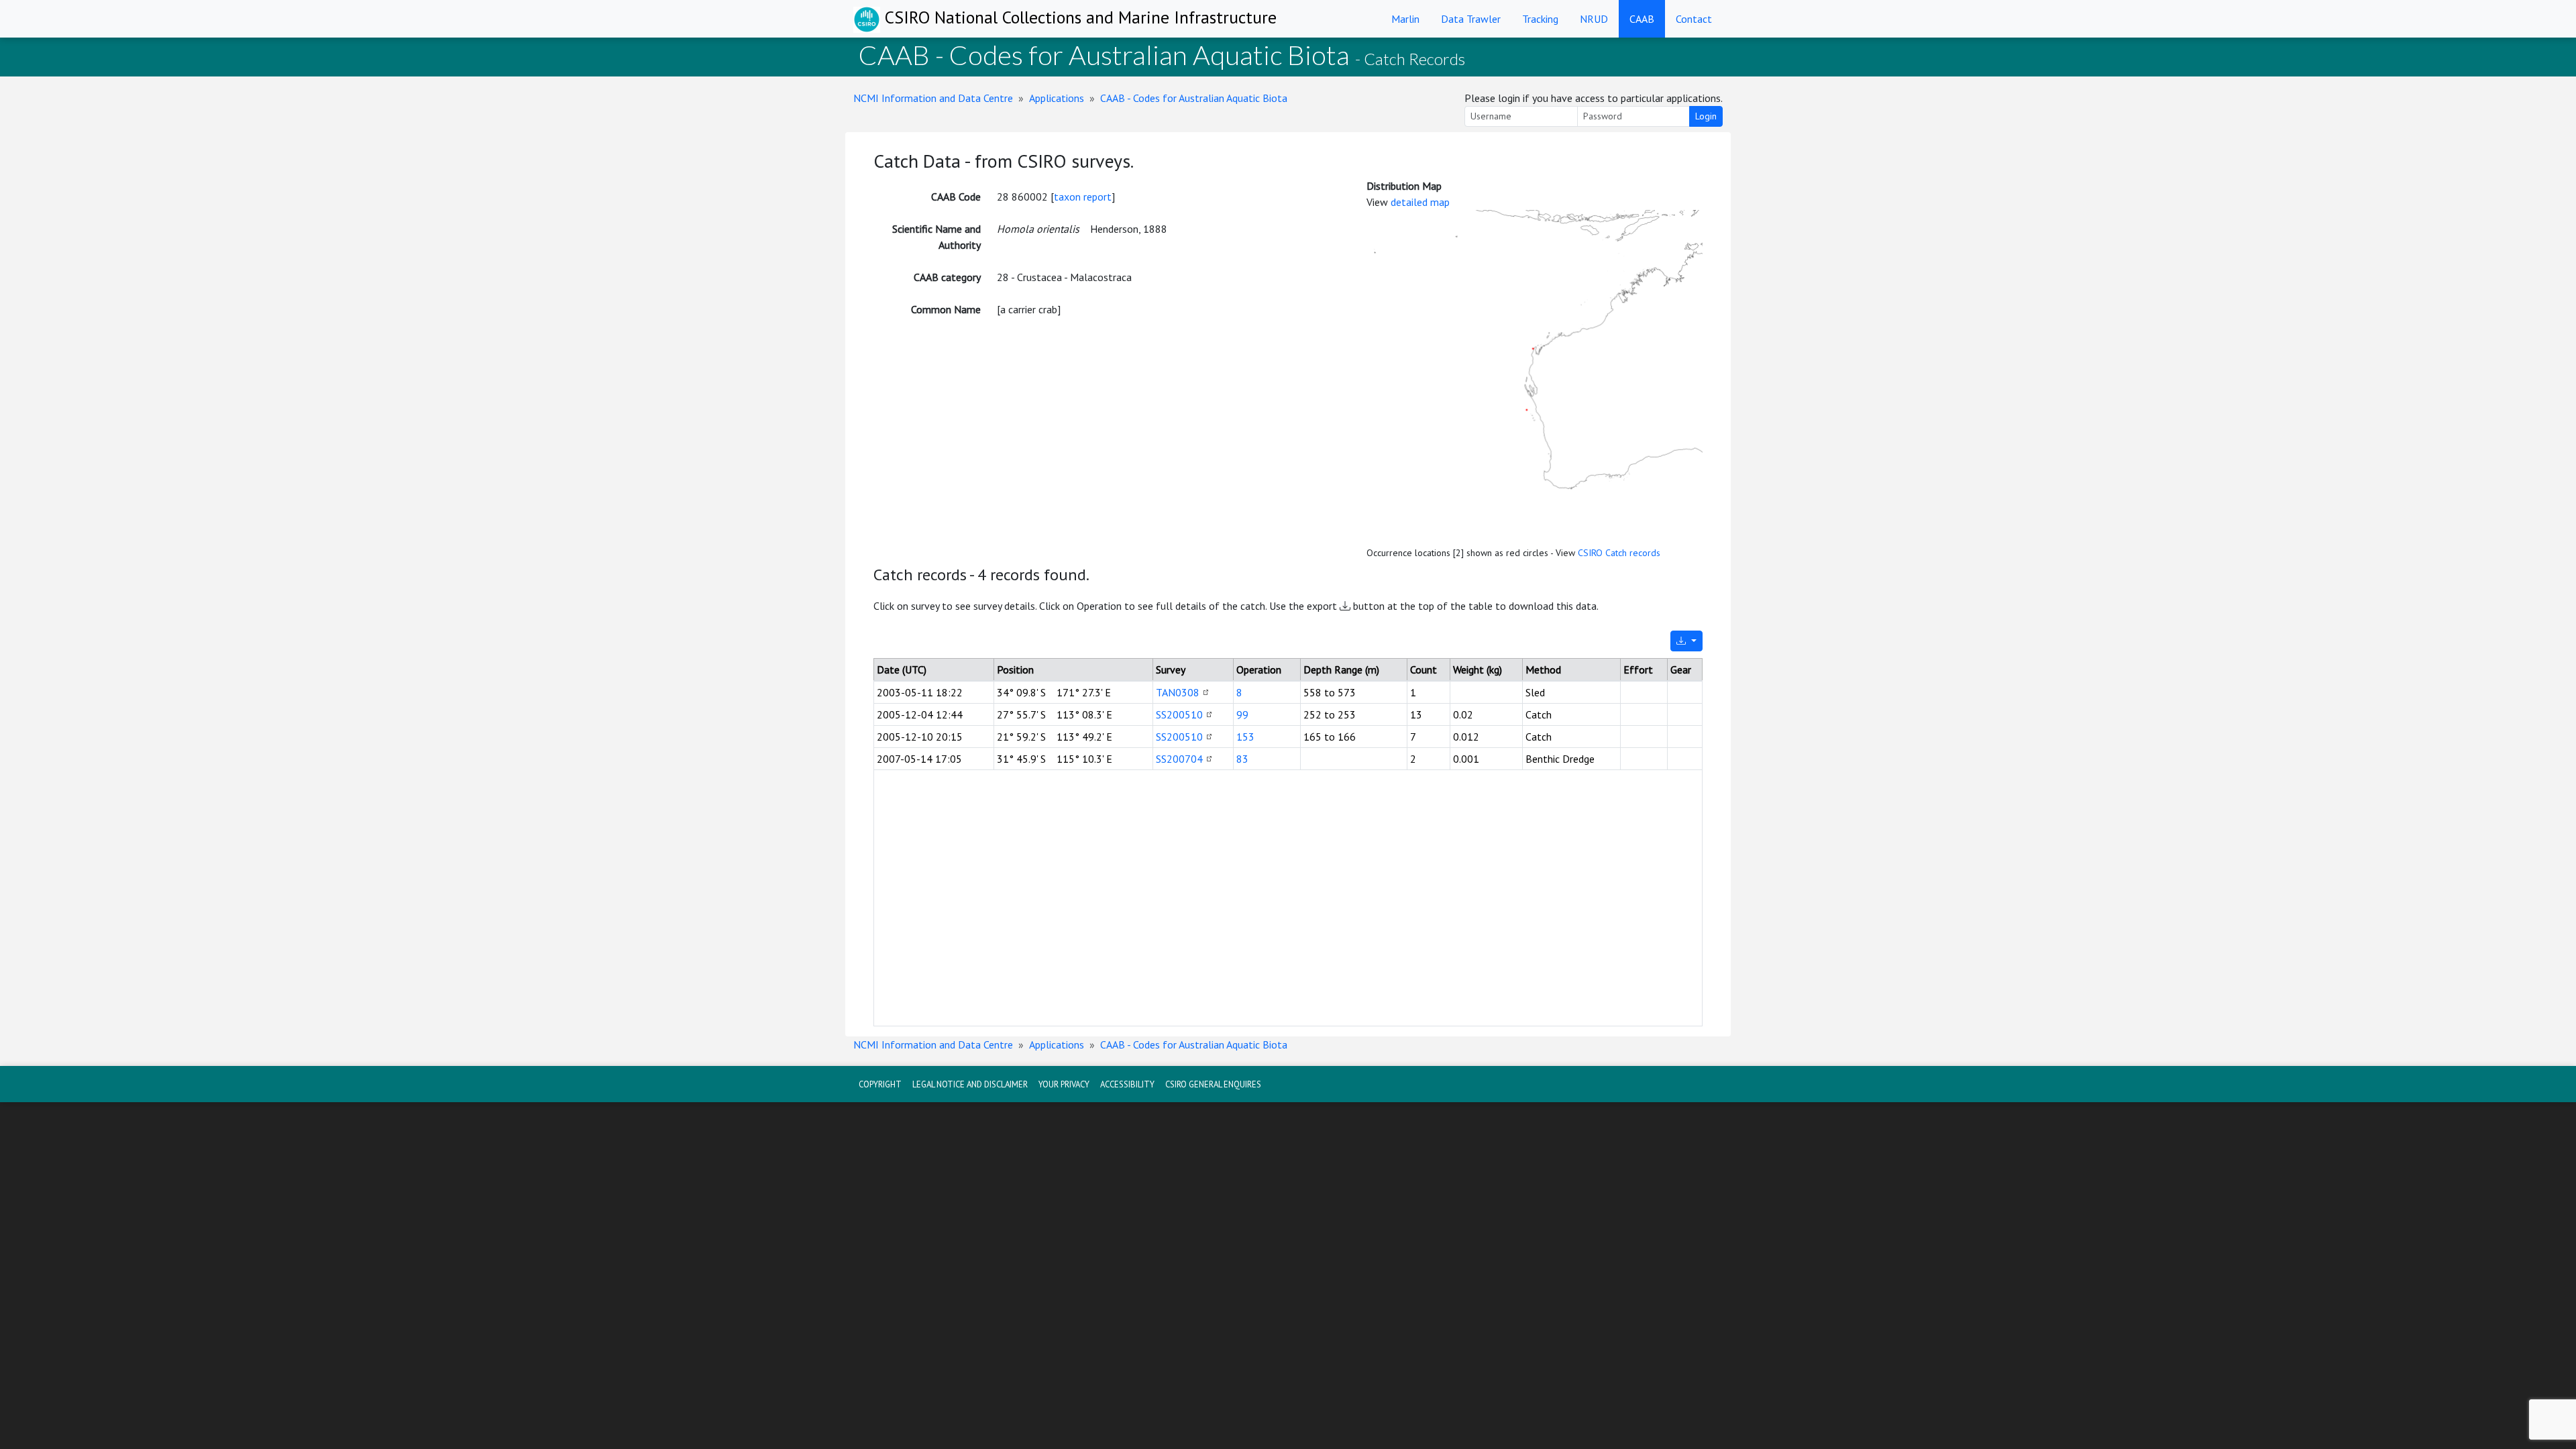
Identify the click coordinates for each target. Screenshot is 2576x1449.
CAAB (1642, 19)
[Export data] (1686, 641)
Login (1706, 116)
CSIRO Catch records (1619, 553)
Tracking (1540, 19)
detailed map (1420, 202)
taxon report (1083, 197)
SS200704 (1179, 759)
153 (1245, 737)
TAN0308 (1178, 692)
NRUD (1594, 19)
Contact (1694, 19)
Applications (1057, 98)
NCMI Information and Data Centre (933, 98)
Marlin (1405, 19)
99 (1242, 714)
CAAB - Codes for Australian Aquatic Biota (1194, 98)
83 (1242, 759)
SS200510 (1179, 714)
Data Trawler (1471, 19)
